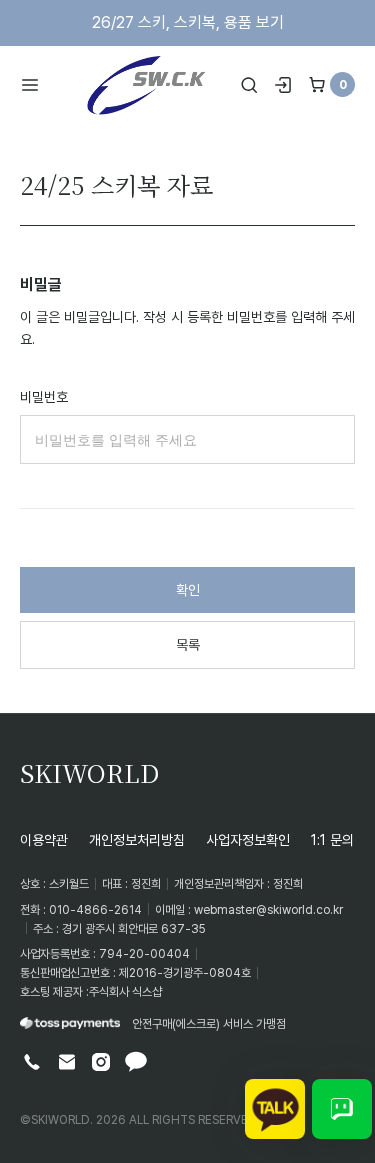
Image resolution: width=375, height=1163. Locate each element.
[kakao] (136, 1062)
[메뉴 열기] (36, 85)
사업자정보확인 (248, 839)
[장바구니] (317, 85)
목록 (188, 644)
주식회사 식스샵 (125, 991)
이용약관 (44, 839)
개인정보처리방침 (137, 839)
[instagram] (101, 1062)
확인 (188, 589)
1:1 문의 (332, 839)
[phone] (32, 1062)
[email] (67, 1062)
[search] (249, 85)
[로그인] (283, 85)
